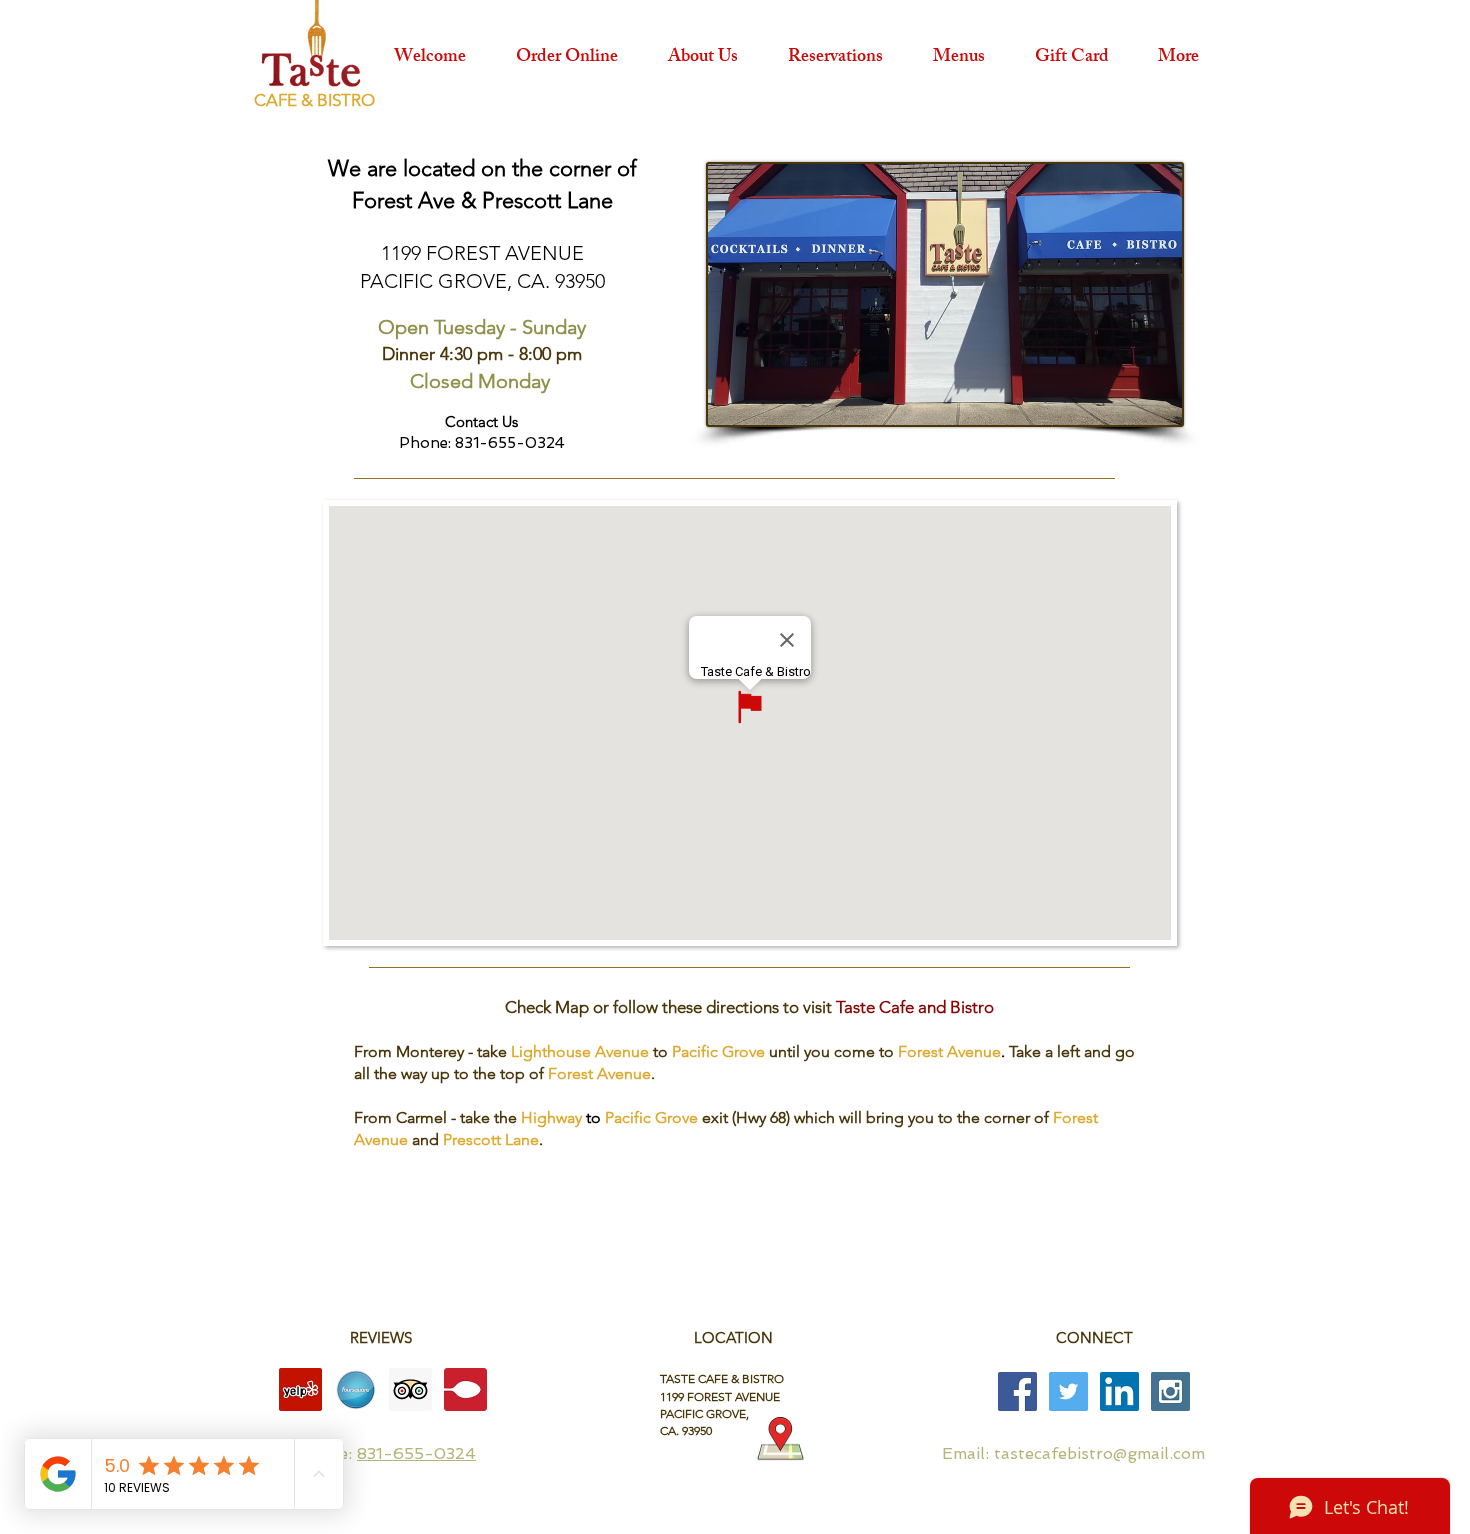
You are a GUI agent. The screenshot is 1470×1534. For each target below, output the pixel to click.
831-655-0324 (416, 1453)
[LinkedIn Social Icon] (1119, 1391)
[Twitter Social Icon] (1068, 1391)
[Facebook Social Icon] (1017, 1391)
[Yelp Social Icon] (300, 1389)
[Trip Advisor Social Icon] (410, 1389)
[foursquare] (355, 1389)
